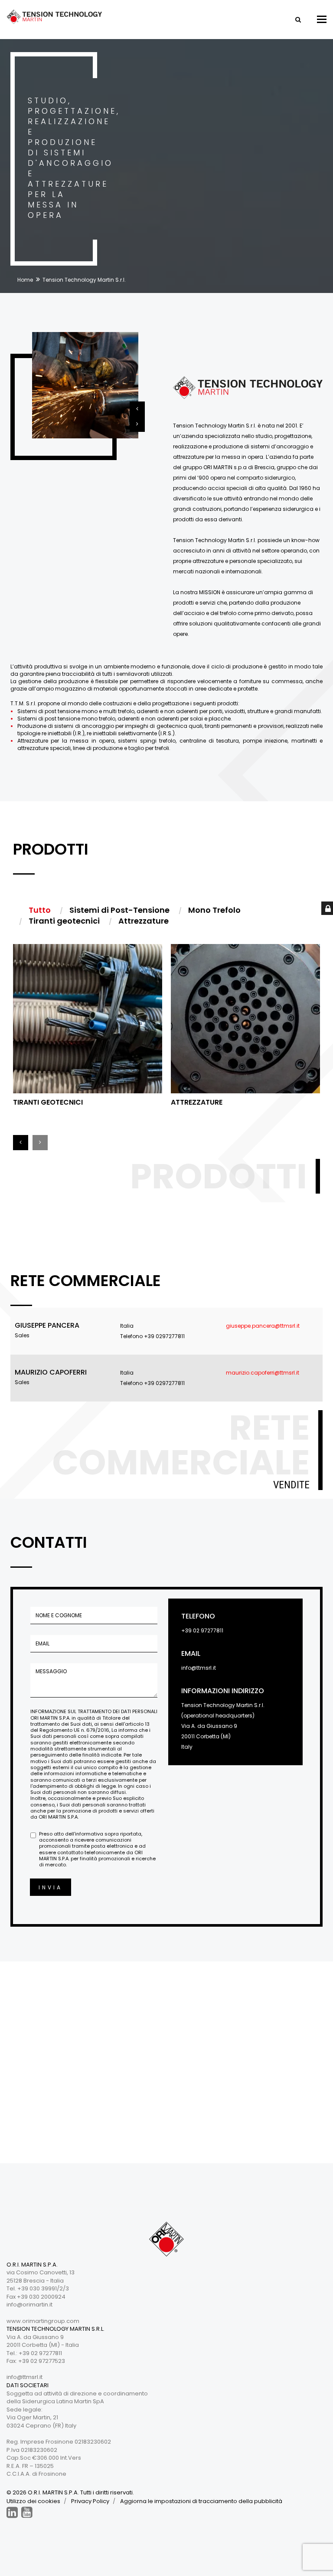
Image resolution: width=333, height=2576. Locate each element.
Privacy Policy (90, 2501)
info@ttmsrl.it (199, 1668)
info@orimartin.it (29, 2305)
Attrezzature (197, 1102)
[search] (297, 20)
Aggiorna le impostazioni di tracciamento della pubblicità (201, 2501)
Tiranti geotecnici (48, 1102)
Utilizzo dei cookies (33, 2501)
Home (25, 280)
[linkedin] (12, 2512)
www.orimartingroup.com (43, 2321)
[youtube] (27, 2512)
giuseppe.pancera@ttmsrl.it (263, 1326)
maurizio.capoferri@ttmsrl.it (263, 1373)
